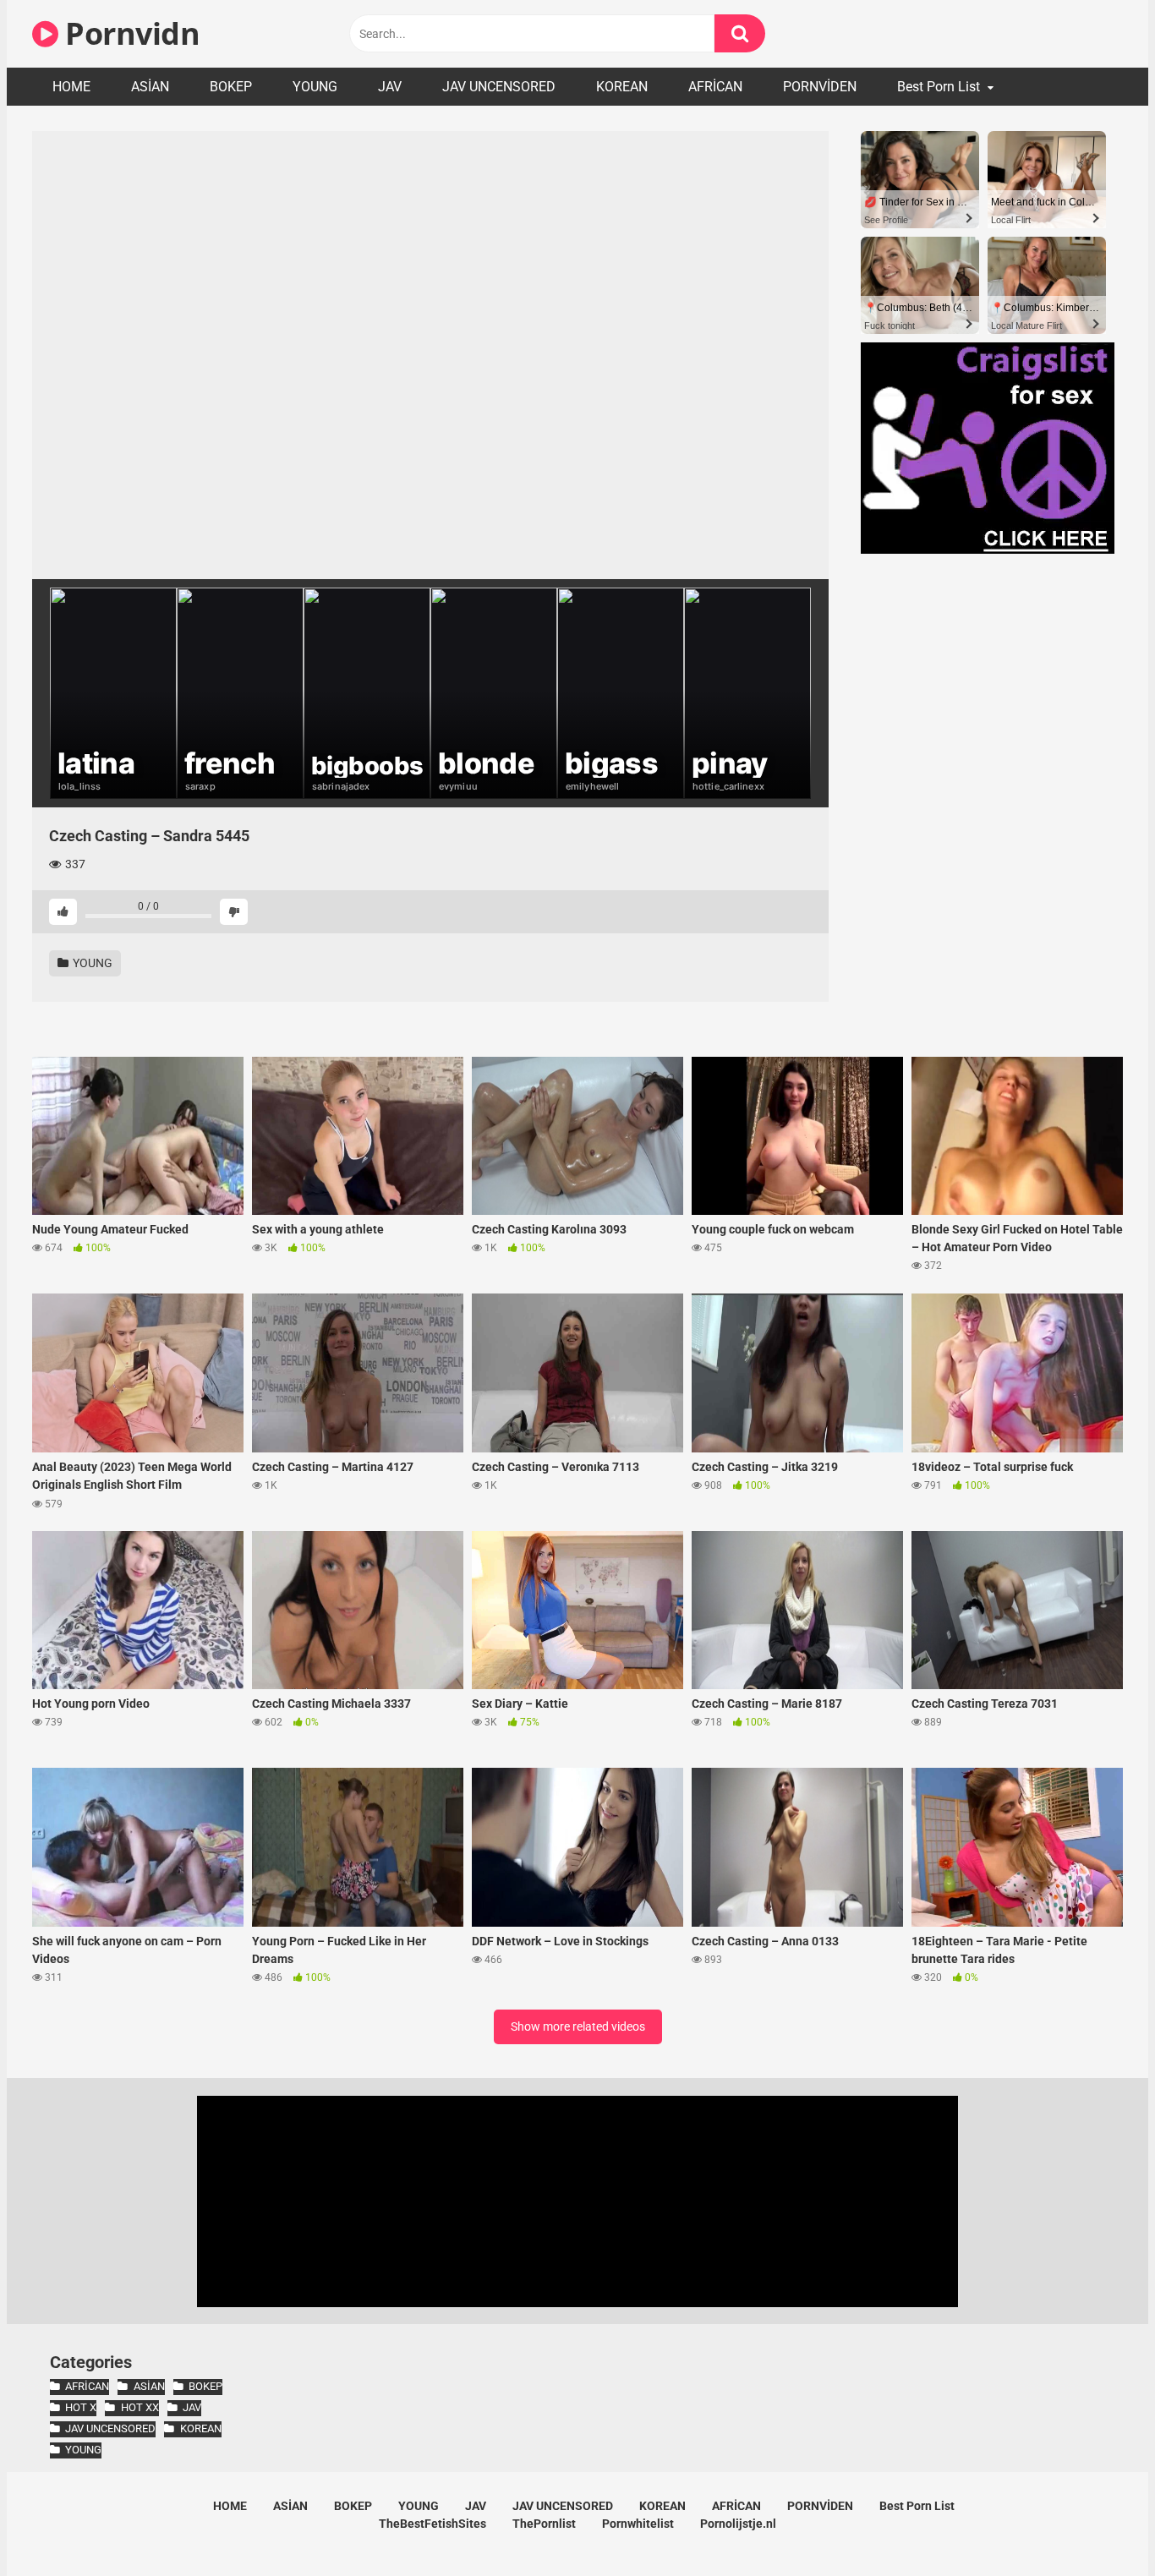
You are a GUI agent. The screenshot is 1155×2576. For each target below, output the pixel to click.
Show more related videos (578, 2026)
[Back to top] (1098, 2525)
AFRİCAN (715, 87)
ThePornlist (544, 2524)
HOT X (81, 2407)
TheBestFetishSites (432, 2524)
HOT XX (140, 2407)
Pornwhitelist (638, 2524)
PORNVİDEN (820, 87)
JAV (390, 87)
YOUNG (315, 87)
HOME (71, 87)
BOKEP (231, 87)
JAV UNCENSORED (499, 87)
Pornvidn (129, 33)
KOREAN (622, 87)
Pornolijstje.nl (738, 2524)
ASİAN (150, 87)
